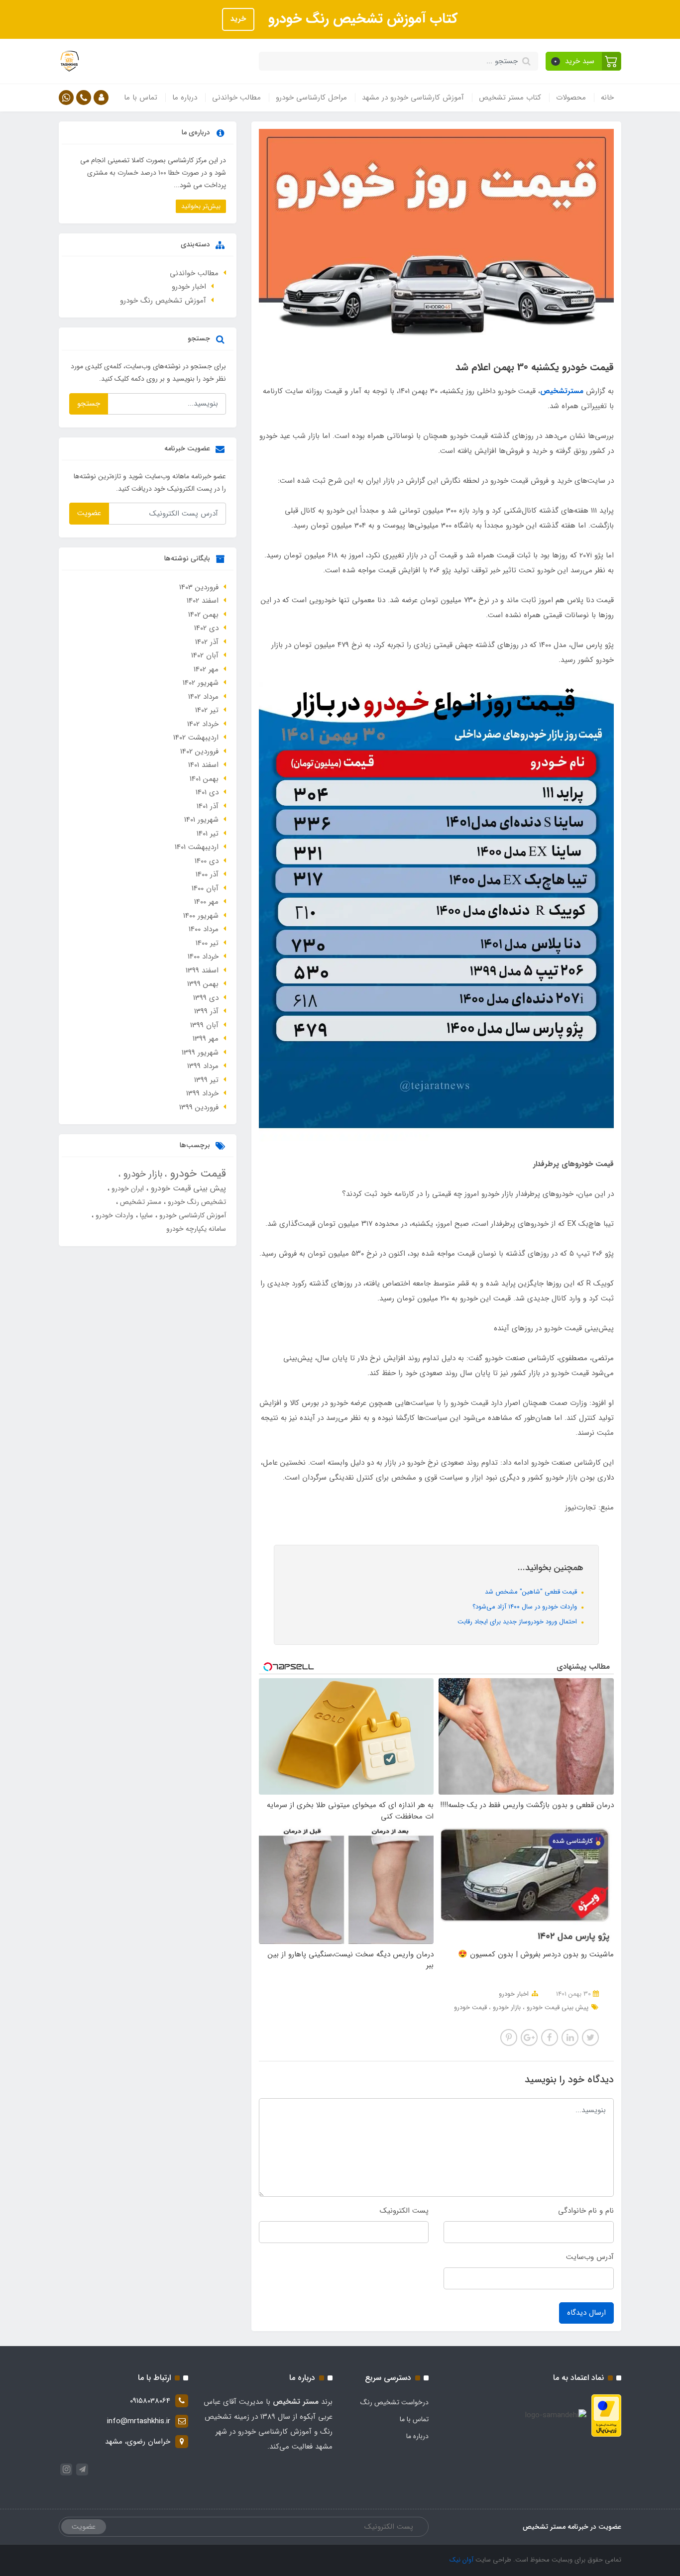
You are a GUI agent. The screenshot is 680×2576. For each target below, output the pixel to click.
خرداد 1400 (203, 957)
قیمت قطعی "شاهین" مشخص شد (532, 1592)
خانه (607, 98)
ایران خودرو (127, 1188)
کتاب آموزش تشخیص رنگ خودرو (361, 19)
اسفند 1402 (203, 601)
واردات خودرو (113, 1215)
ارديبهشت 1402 (196, 738)
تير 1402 (207, 710)
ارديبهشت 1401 (197, 847)
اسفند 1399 (202, 970)
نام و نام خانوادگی (586, 2211)
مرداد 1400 (204, 929)
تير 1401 (208, 834)
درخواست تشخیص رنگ (395, 2402)
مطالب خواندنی (236, 98)
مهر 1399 (206, 1039)
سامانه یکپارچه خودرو (196, 1229)
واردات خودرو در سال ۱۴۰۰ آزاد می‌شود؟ (526, 1607)
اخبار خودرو (514, 1994)
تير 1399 (206, 1080)
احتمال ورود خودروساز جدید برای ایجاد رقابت (518, 1622)
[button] (584, 61)
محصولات (571, 98)
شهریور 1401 (201, 820)
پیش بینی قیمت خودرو (557, 2007)
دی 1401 (207, 792)
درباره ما (185, 98)
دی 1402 (206, 628)
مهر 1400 (206, 902)
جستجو (89, 404)
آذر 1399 (206, 1011)
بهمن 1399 (203, 984)
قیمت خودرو (470, 2007)
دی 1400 (207, 861)
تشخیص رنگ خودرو (196, 1202)
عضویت (89, 513)
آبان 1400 (205, 888)
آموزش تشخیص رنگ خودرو (163, 301)
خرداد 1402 (203, 724)
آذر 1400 (207, 874)
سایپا (145, 1215)
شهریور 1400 (201, 916)
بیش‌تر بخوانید (201, 206)
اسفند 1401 (203, 765)
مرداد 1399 (203, 1066)
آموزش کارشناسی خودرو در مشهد (413, 98)
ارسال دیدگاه (586, 2313)
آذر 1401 (208, 806)
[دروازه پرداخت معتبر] (606, 2415)
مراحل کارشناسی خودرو (311, 98)
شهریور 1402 (201, 683)
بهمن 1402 (203, 615)
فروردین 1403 (199, 587)
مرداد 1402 (203, 697)
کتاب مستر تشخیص (510, 98)
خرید (238, 19)
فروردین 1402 (199, 751)
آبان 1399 (204, 1025)
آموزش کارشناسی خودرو (192, 1215)
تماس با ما (141, 98)
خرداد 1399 (202, 1093)
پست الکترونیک (404, 2211)
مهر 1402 (206, 669)
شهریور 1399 (200, 1053)
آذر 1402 (207, 642)
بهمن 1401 (204, 779)
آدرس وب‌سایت (590, 2257)
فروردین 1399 (199, 1107)
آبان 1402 (205, 655)
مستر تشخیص (140, 1202)
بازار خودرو (506, 2007)
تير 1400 (207, 943)
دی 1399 (206, 998)
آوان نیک (461, 2560)
